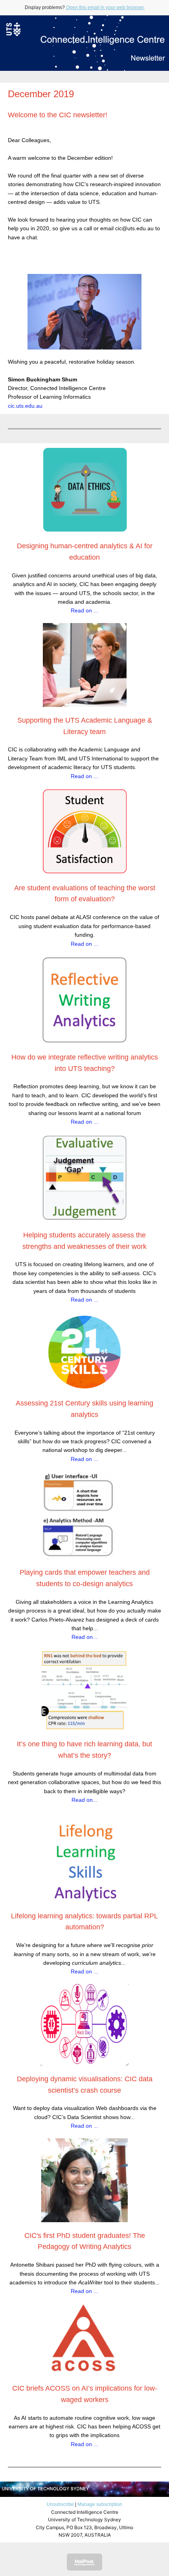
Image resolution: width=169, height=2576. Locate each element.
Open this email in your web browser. (105, 7)
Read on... (84, 1637)
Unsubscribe (60, 2504)
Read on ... (84, 610)
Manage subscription (100, 2504)
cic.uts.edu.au (25, 406)
